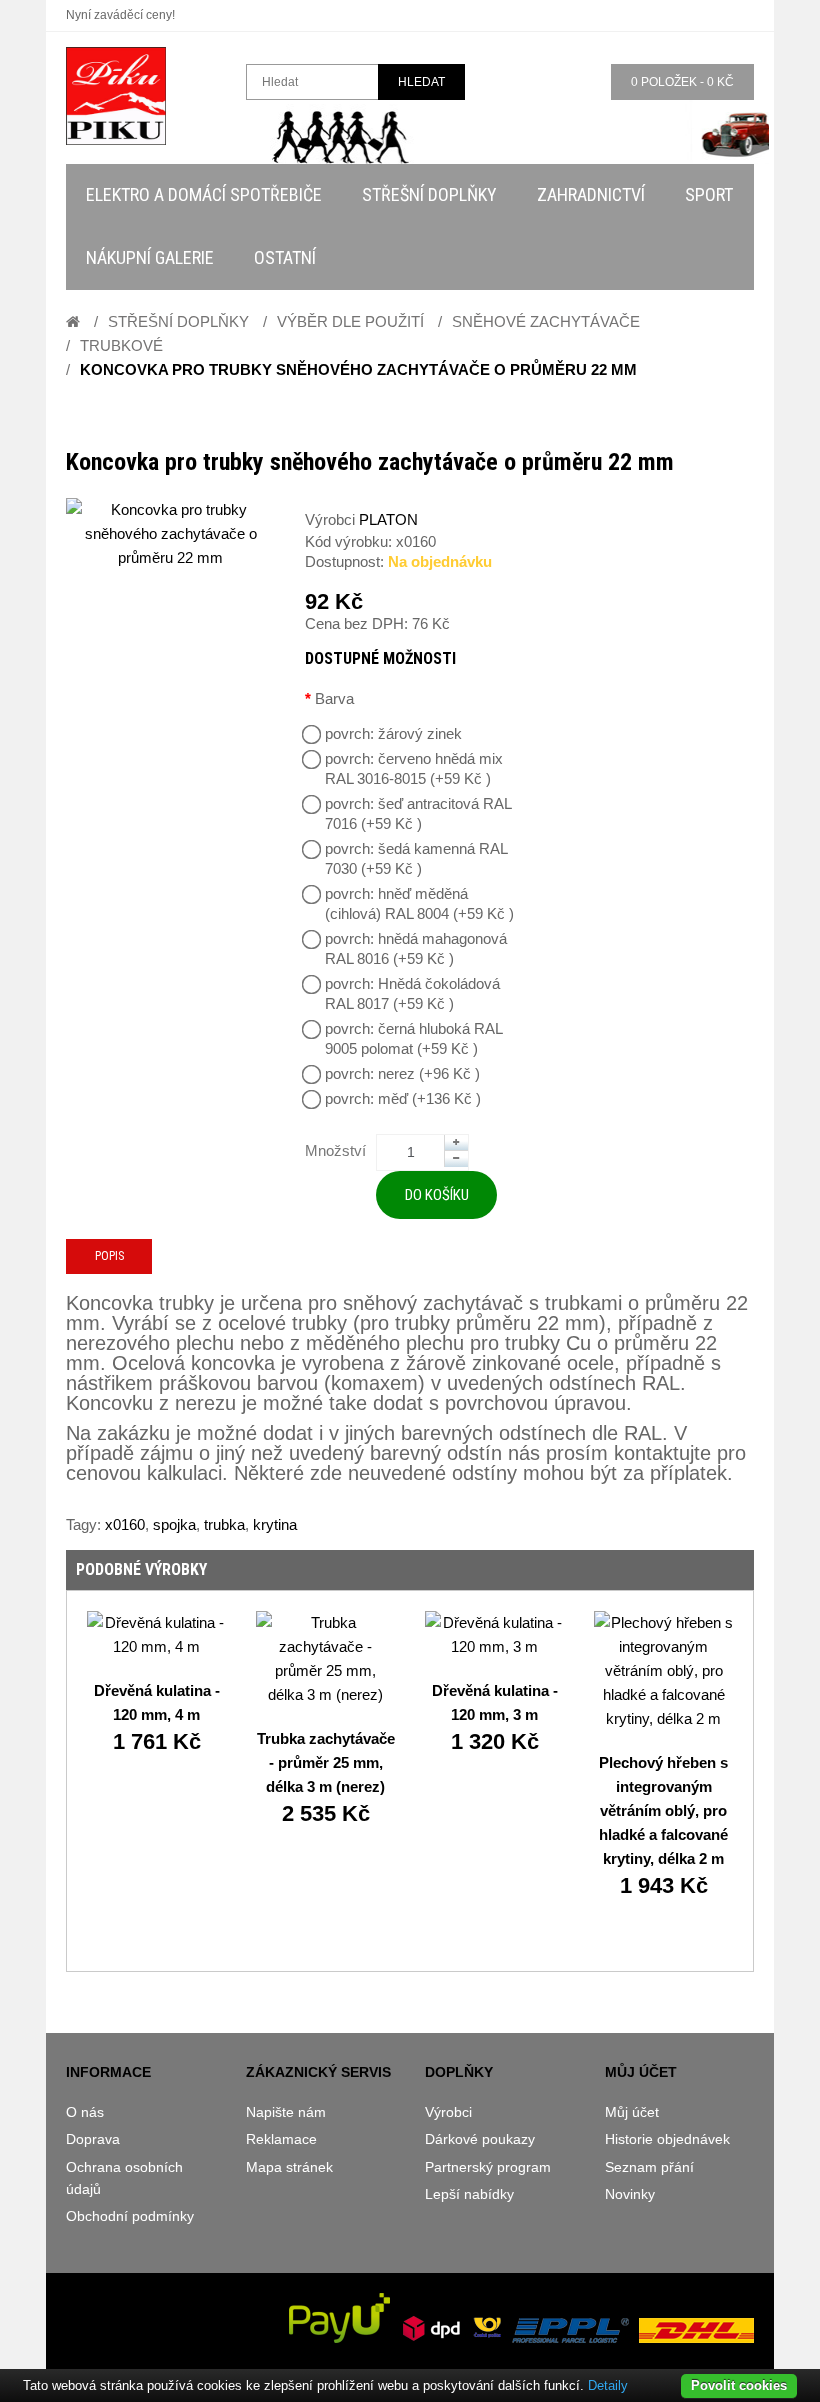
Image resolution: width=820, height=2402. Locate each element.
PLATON (388, 519)
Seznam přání (649, 2167)
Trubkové (121, 345)
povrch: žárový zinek (393, 733)
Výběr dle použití (350, 321)
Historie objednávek (667, 2139)
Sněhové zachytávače (546, 321)
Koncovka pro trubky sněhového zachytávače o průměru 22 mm (358, 369)
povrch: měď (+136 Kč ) (403, 1098)
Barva (334, 698)
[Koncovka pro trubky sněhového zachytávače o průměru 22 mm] (170, 534)
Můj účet (632, 2112)
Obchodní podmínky (130, 2216)
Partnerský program (488, 2167)
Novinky (630, 2194)
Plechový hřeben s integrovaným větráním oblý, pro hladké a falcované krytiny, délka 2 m (663, 1810)
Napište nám (286, 2112)
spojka (174, 1524)
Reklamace (281, 2139)
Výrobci (448, 2112)
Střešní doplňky (178, 321)
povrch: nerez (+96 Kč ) (402, 1073)
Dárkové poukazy (480, 2139)
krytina (275, 1524)
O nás (85, 2112)
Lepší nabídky (469, 2194)
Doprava (93, 2139)
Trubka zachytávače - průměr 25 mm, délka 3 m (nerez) (326, 1762)
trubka (224, 1524)
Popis (109, 1256)
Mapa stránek (289, 2167)
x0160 (125, 1524)
